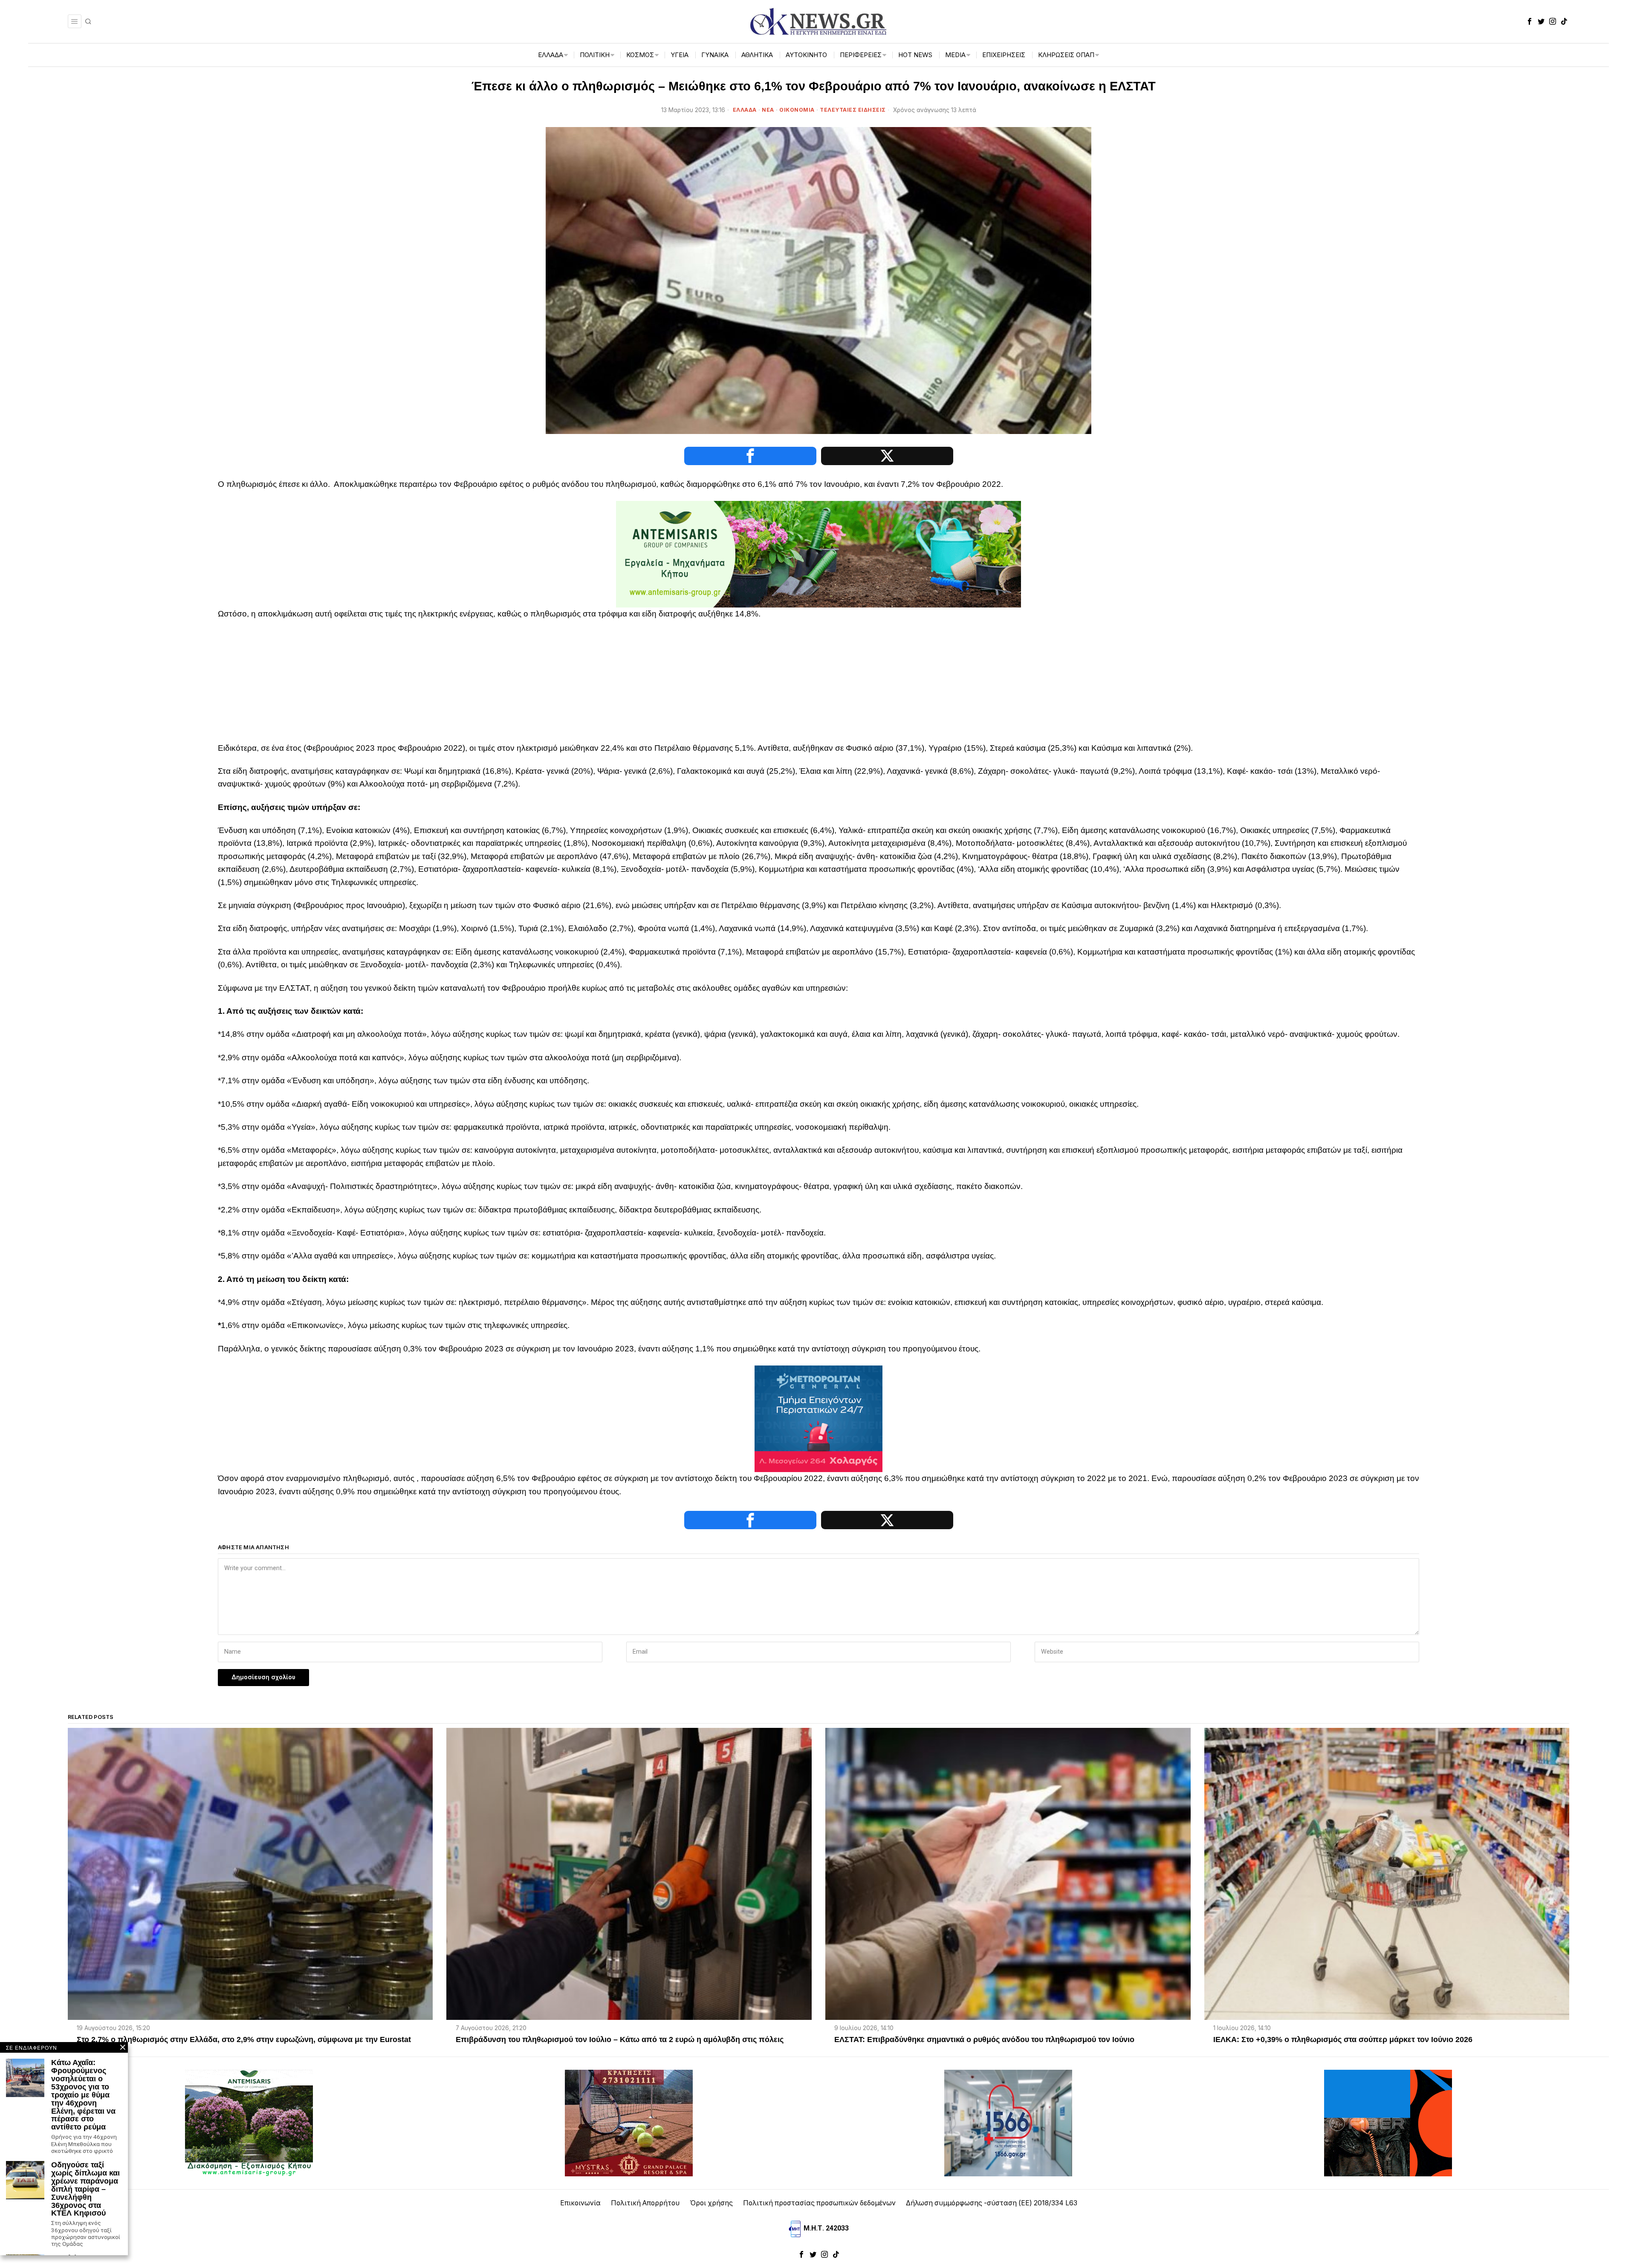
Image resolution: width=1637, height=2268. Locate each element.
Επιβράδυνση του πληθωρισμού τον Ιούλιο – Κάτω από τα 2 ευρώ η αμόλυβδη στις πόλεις (620, 2040)
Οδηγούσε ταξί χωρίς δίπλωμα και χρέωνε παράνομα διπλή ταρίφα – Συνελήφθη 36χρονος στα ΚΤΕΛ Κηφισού (85, 2189)
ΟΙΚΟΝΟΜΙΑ (797, 110)
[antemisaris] (818, 554)
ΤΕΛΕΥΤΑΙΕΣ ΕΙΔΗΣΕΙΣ (853, 110)
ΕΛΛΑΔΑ (745, 110)
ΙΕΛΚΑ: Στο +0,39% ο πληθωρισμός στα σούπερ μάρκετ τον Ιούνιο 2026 (1343, 2040)
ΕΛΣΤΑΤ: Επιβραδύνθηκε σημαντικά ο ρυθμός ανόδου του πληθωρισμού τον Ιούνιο (984, 2040)
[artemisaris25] (249, 2122)
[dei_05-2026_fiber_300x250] (1388, 2122)
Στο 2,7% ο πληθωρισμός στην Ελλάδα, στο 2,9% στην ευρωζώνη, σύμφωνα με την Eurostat (244, 2040)
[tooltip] (1530, 21)
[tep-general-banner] (818, 1418)
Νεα (768, 110)
